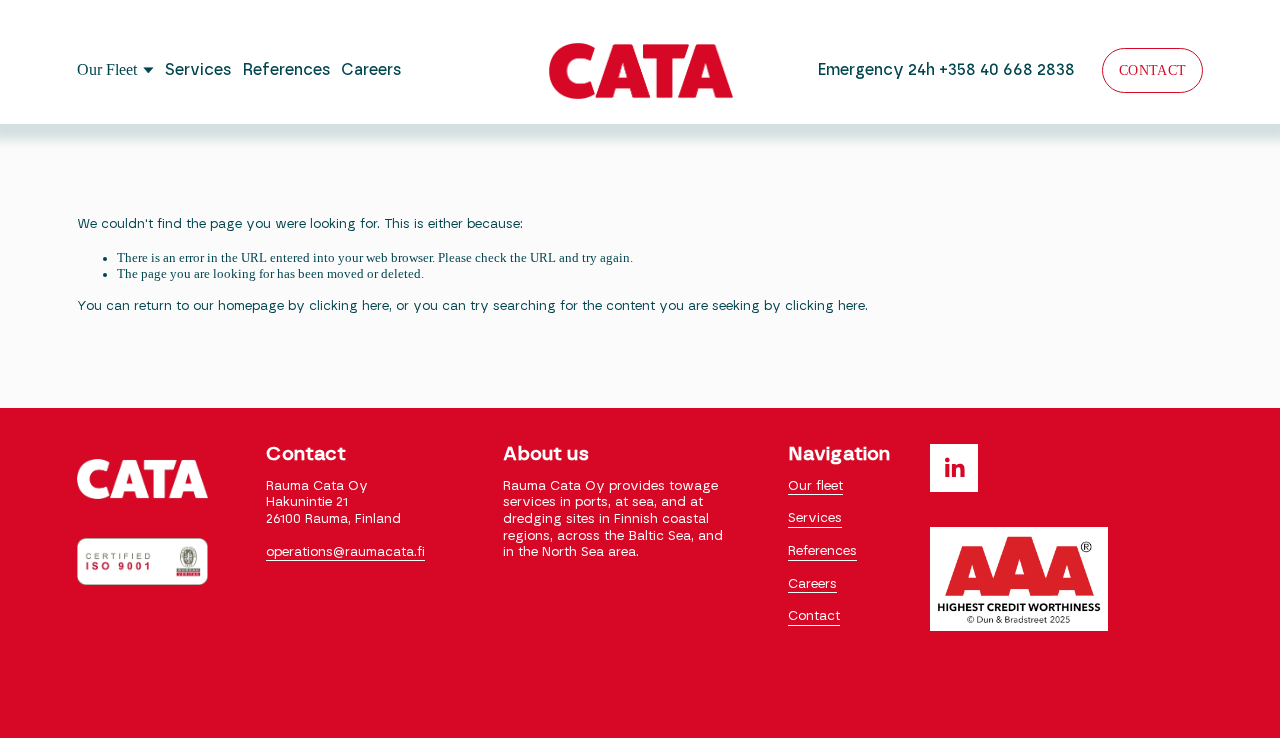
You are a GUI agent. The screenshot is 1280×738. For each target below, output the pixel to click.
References (287, 70)
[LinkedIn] (954, 468)
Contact (1152, 70)
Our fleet (815, 486)
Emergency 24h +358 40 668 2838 (946, 70)
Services (198, 70)
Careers (371, 70)
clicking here (349, 306)
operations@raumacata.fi (345, 552)
